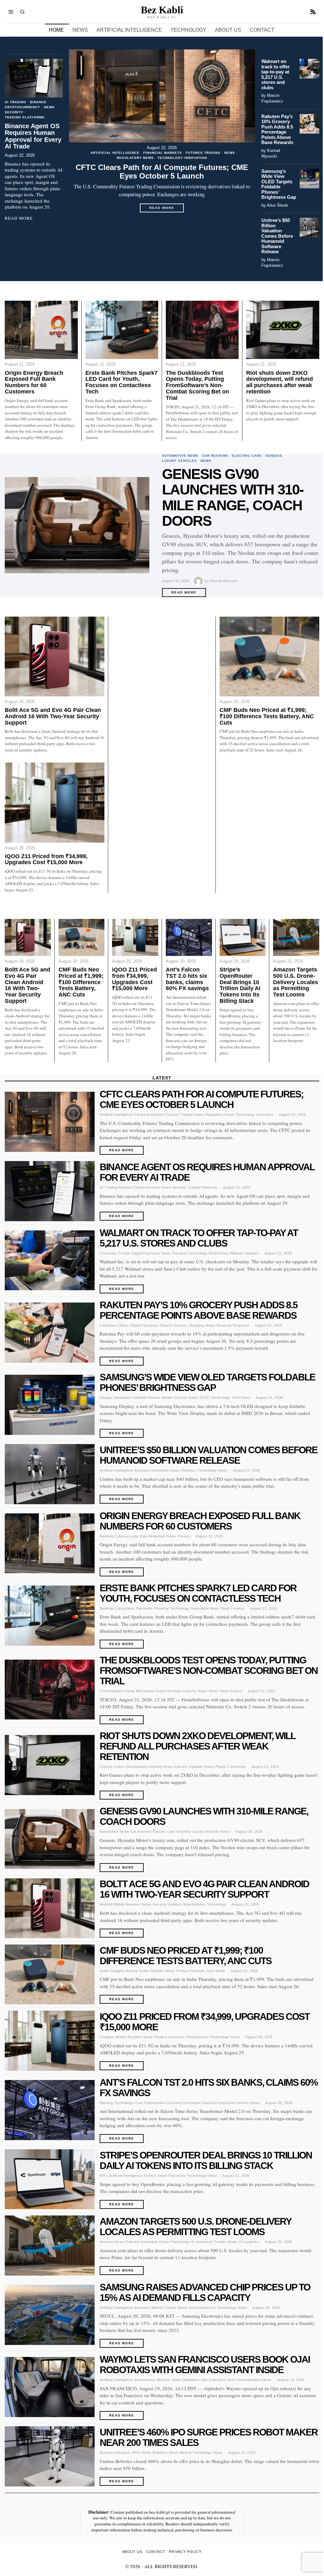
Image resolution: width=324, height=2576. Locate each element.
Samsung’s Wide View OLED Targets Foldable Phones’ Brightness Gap (279, 184)
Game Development (131, 1767)
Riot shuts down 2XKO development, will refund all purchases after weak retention (280, 382)
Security (14, 112)
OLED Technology (215, 1398)
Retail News (219, 1253)
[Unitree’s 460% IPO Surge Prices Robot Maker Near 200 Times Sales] (50, 2456)
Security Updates (167, 1904)
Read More (166, 209)
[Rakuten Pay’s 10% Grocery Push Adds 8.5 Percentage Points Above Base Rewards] (309, 124)
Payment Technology (190, 1253)
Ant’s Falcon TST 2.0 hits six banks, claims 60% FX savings (187, 979)
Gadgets (107, 2037)
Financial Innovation (218, 2103)
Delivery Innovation (142, 2242)
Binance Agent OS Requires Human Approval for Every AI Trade (33, 136)
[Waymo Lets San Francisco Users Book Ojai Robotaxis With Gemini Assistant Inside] (50, 2387)
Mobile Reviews (127, 1904)
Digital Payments (146, 1253)
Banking (106, 1536)
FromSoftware (112, 1691)
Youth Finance (233, 1608)
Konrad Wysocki (224, 581)
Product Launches (169, 2037)
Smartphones (194, 1904)
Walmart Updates (245, 1253)
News (230, 153)
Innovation (160, 1470)
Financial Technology (172, 1608)
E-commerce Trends (209, 2242)
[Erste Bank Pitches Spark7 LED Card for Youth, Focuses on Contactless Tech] (122, 330)
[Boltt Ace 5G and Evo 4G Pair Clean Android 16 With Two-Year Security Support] (55, 657)
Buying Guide (137, 1971)
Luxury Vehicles (179, 461)
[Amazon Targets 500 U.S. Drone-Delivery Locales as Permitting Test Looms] (296, 937)
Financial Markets (163, 153)
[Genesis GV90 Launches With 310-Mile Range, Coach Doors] (77, 525)
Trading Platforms (25, 117)
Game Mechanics (140, 1691)
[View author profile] (199, 581)
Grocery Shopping (189, 1325)
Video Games (231, 1691)
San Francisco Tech (218, 2380)
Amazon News (112, 2242)
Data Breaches (153, 1536)
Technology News (212, 1470)
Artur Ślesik (277, 205)
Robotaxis (191, 2380)
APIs (104, 2176)
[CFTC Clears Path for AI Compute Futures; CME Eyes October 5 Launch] (162, 96)
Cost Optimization (150, 2103)
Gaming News (161, 1767)
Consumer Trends (115, 1253)
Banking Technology (117, 2103)
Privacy (184, 1536)
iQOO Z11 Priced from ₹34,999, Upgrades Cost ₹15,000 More (46, 860)
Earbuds (157, 1971)
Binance (38, 102)
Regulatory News (135, 158)
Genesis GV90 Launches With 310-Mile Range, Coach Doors (233, 498)
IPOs (136, 2453)
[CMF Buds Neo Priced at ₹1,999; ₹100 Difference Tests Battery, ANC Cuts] (269, 657)
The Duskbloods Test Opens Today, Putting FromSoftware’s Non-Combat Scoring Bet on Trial (197, 386)
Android (106, 1904)
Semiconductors (202, 2308)
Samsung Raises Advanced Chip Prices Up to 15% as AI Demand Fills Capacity (205, 2292)
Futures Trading (203, 153)
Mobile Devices (174, 1398)
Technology (217, 1904)
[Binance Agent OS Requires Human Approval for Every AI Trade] (34, 78)
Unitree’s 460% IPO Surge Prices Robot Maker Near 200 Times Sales (209, 2437)
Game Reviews (168, 1691)
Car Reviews (215, 456)
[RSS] (313, 12)
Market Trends (164, 2308)
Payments (177, 2176)
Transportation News (254, 2380)
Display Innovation (115, 1398)
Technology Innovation (182, 158)
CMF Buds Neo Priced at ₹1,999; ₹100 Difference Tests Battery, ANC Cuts (267, 716)
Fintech (166, 1325)
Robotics (189, 1470)
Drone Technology (174, 2242)
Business (142, 1470)
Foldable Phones (146, 1398)
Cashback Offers (114, 1325)
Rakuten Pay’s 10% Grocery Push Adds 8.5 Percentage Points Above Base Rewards (277, 130)
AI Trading (16, 102)
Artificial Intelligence (115, 153)
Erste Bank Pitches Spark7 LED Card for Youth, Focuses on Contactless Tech (121, 382)
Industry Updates (189, 1767)
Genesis (274, 456)
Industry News (195, 1691)
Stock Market (180, 2453)
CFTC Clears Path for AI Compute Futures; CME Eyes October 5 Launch (162, 172)
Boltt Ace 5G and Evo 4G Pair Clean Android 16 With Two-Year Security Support (53, 716)
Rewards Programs (233, 1325)
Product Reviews (191, 1971)
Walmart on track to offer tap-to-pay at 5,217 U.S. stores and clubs (276, 75)
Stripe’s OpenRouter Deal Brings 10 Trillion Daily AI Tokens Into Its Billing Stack (240, 985)
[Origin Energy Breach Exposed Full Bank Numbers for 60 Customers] (41, 330)
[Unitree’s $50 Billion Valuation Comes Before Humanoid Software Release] (309, 228)
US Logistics (249, 2242)
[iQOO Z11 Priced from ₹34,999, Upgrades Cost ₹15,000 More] (55, 802)
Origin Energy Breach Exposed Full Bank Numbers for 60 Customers (34, 382)
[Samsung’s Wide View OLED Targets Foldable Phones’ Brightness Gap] (309, 179)
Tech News (241, 1398)
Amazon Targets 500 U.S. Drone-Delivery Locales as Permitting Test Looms (296, 982)
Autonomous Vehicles (153, 2380)
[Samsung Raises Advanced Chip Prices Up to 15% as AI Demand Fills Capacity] (50, 2315)
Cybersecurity (127, 1536)
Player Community (231, 1767)
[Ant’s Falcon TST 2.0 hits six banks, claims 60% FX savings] (189, 937)
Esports (106, 1767)
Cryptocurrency (22, 107)
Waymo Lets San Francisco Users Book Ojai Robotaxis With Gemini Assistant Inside (205, 2365)
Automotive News (180, 456)
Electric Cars (247, 456)
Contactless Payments (134, 1608)
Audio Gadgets (112, 1971)
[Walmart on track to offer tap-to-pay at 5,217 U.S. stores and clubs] (309, 69)
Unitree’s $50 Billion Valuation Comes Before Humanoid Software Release (277, 236)
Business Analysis (115, 2453)
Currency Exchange (183, 2103)
